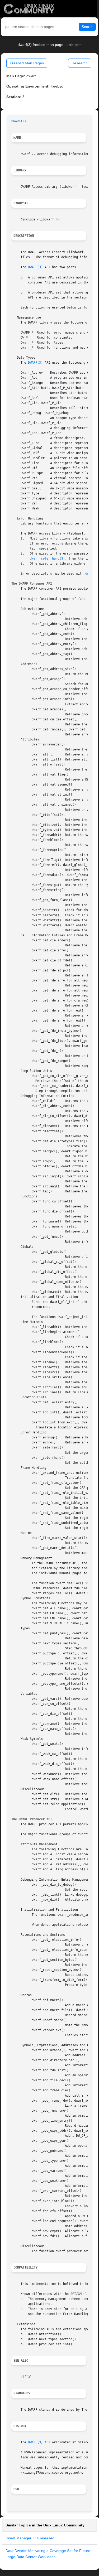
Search (88, 27)
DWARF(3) (19, 121)
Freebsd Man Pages (27, 63)
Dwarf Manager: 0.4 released (30, 2538)
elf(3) (26, 2377)
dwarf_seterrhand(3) (47, 558)
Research (80, 63)
